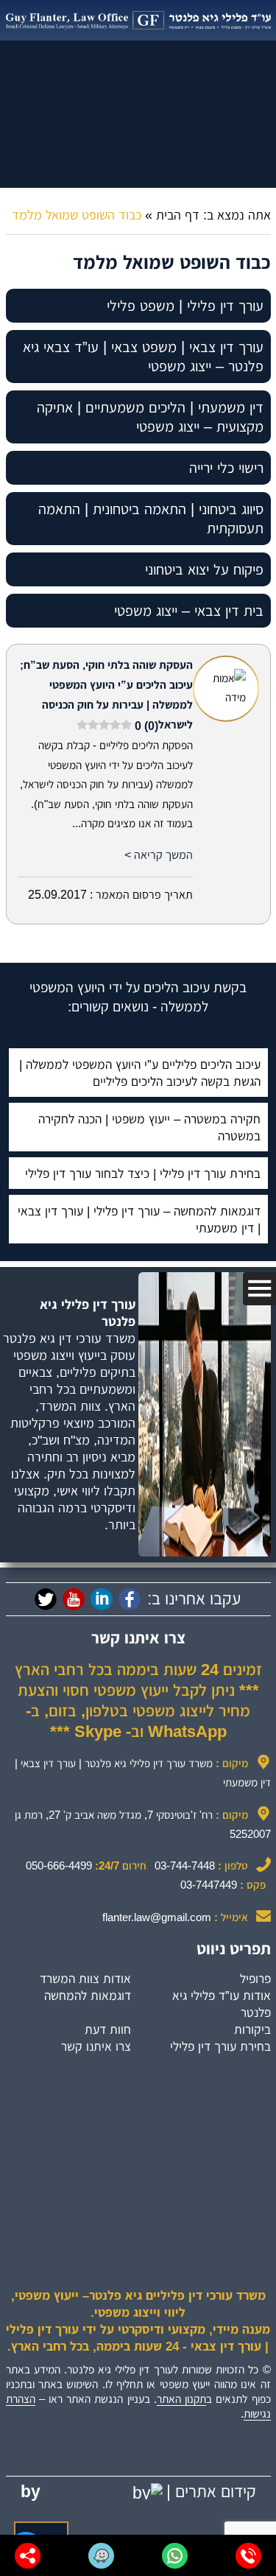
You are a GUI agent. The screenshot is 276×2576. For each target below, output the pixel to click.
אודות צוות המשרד (85, 1979)
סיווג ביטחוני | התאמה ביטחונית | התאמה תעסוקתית (151, 519)
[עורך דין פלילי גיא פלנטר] (138, 20)
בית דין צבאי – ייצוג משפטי (189, 611)
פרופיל (255, 1979)
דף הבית (178, 215)
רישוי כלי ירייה (226, 468)
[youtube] (74, 1599)
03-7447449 (209, 1885)
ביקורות (252, 2029)
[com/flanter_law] (46, 1599)
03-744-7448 (185, 1866)
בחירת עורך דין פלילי (220, 2046)
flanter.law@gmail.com (157, 1917)
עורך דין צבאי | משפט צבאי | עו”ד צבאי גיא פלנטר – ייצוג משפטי (143, 357)
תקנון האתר (181, 2399)
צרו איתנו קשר (96, 2046)
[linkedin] (102, 1599)
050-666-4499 (59, 1866)
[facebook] (130, 1599)
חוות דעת (108, 2029)
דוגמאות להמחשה (88, 1996)
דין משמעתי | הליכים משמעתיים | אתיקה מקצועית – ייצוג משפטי (150, 417)
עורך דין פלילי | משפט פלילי (185, 306)
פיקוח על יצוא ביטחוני (204, 569)
